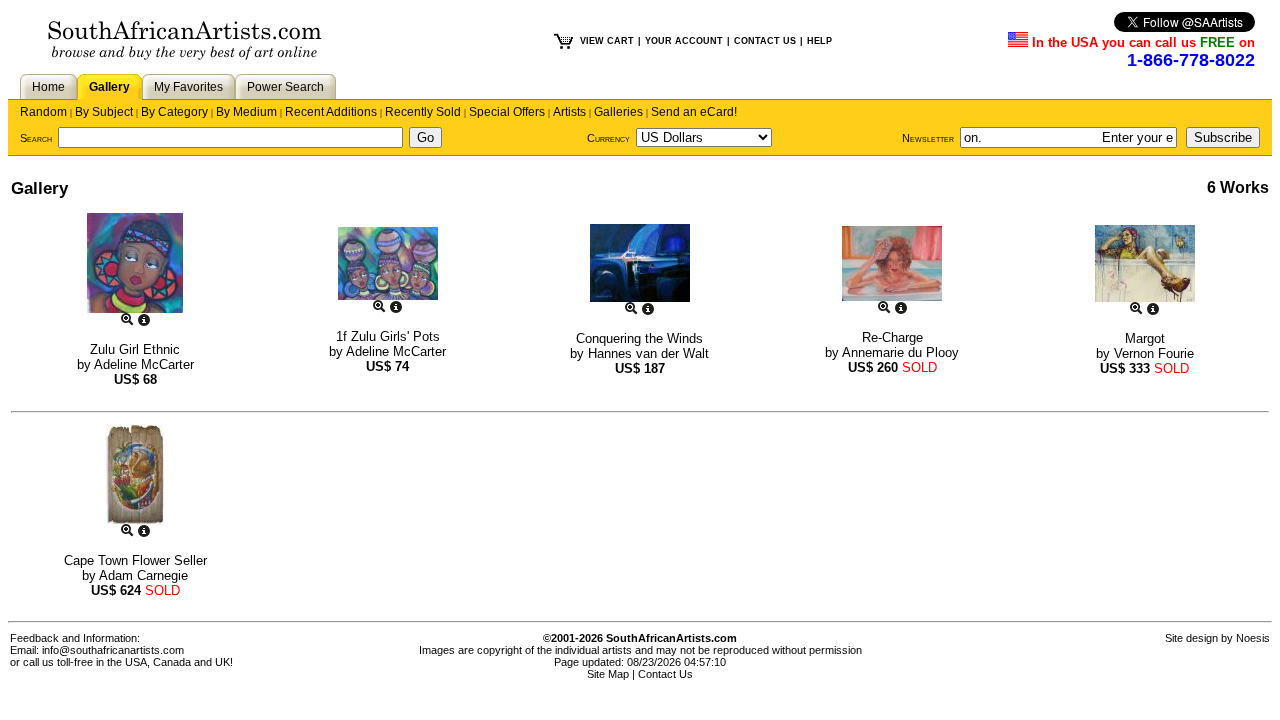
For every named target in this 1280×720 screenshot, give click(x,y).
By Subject (104, 112)
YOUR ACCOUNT (684, 41)
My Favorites (188, 87)
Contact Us (665, 674)
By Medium (246, 112)
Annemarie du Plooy (900, 352)
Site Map (608, 674)
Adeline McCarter (144, 364)
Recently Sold (423, 112)
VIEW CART (607, 41)
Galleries (618, 112)
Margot (1145, 338)
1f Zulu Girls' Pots (388, 336)
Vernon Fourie (1154, 353)
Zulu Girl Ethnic (135, 349)
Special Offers (507, 112)
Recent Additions (331, 112)
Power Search (285, 87)
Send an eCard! (694, 112)
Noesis (1253, 638)
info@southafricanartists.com (113, 650)
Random (43, 112)
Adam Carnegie (143, 575)
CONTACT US (765, 41)
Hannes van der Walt (648, 353)
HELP (819, 41)
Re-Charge (892, 337)
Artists (569, 112)
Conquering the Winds (639, 338)
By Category (174, 112)
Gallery (109, 87)
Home (48, 87)
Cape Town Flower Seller (135, 560)
